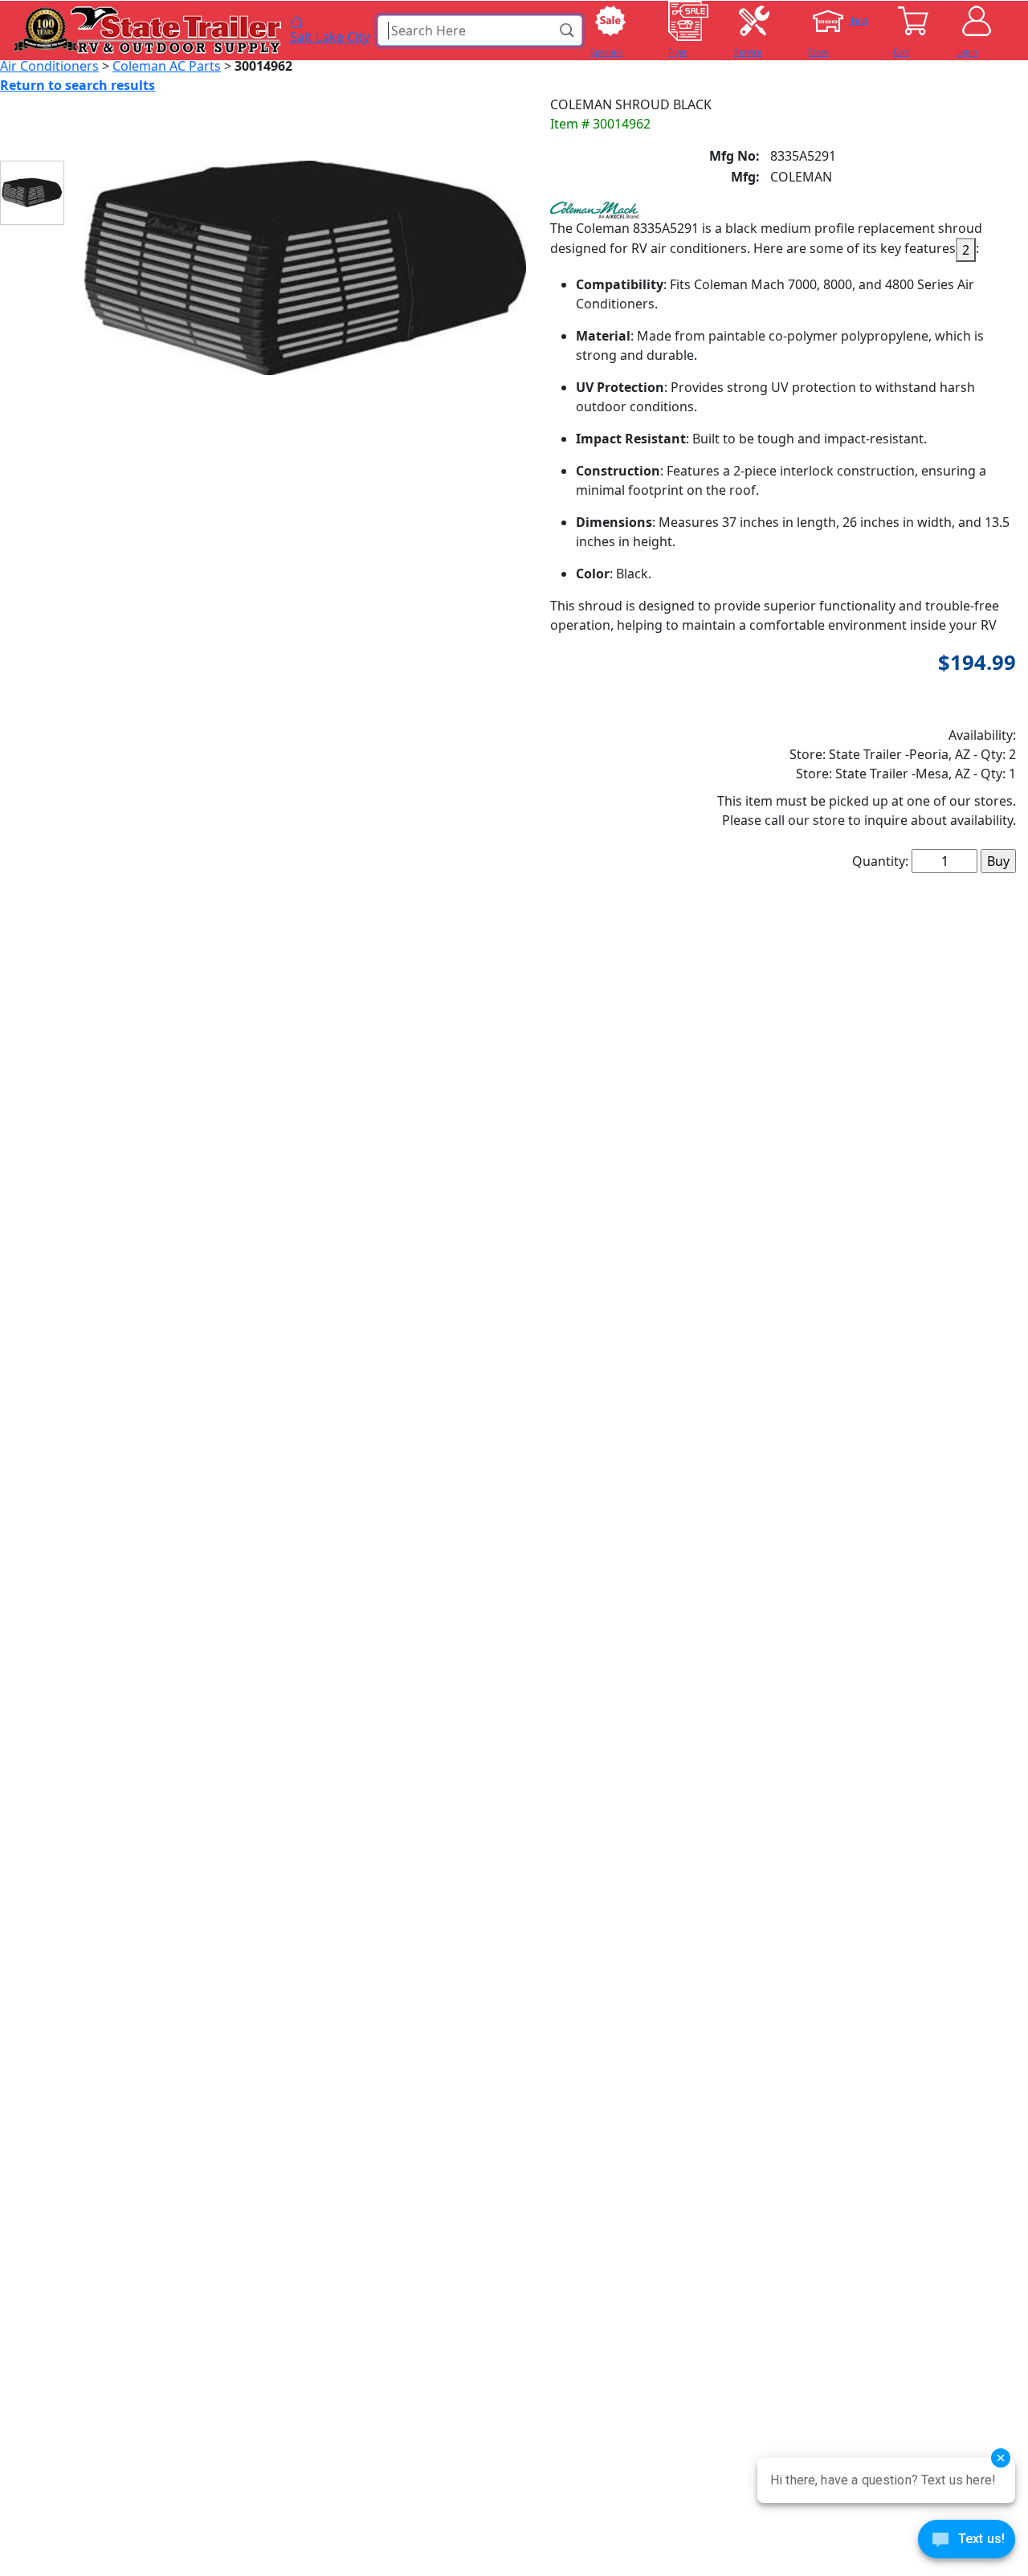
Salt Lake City (330, 36)
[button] (568, 31)
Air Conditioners (49, 66)
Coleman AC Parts (167, 66)
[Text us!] (967, 2543)
